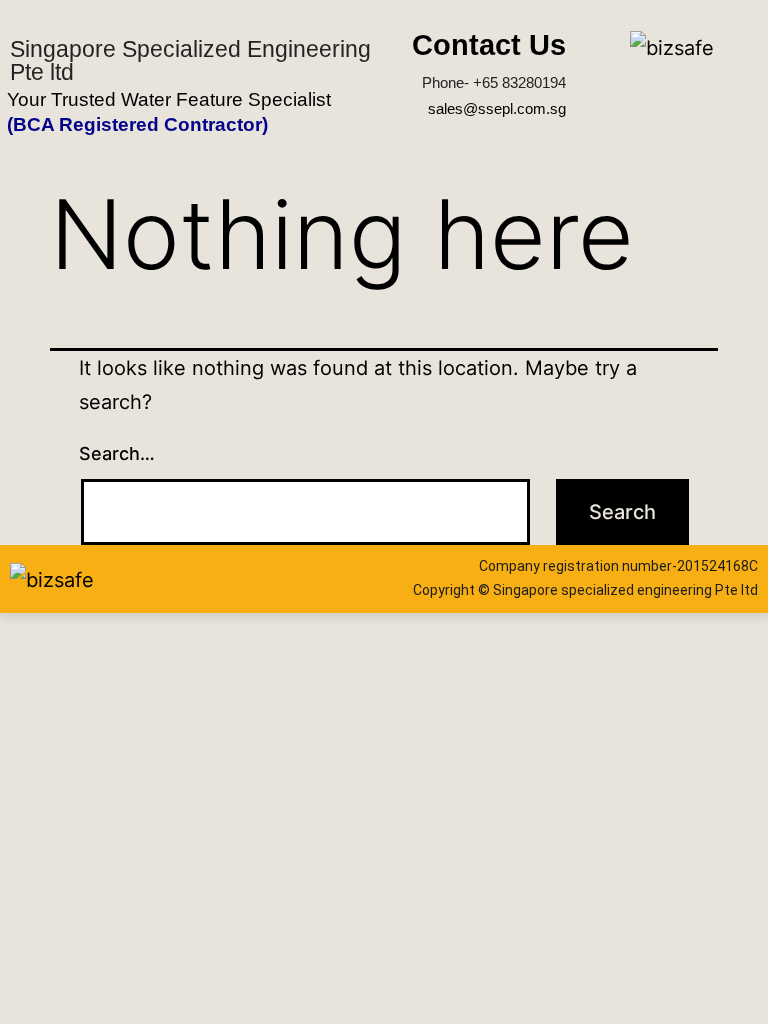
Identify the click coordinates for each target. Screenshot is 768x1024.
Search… (117, 453)
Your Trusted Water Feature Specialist (169, 99)
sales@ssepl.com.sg (497, 108)
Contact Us (489, 45)
